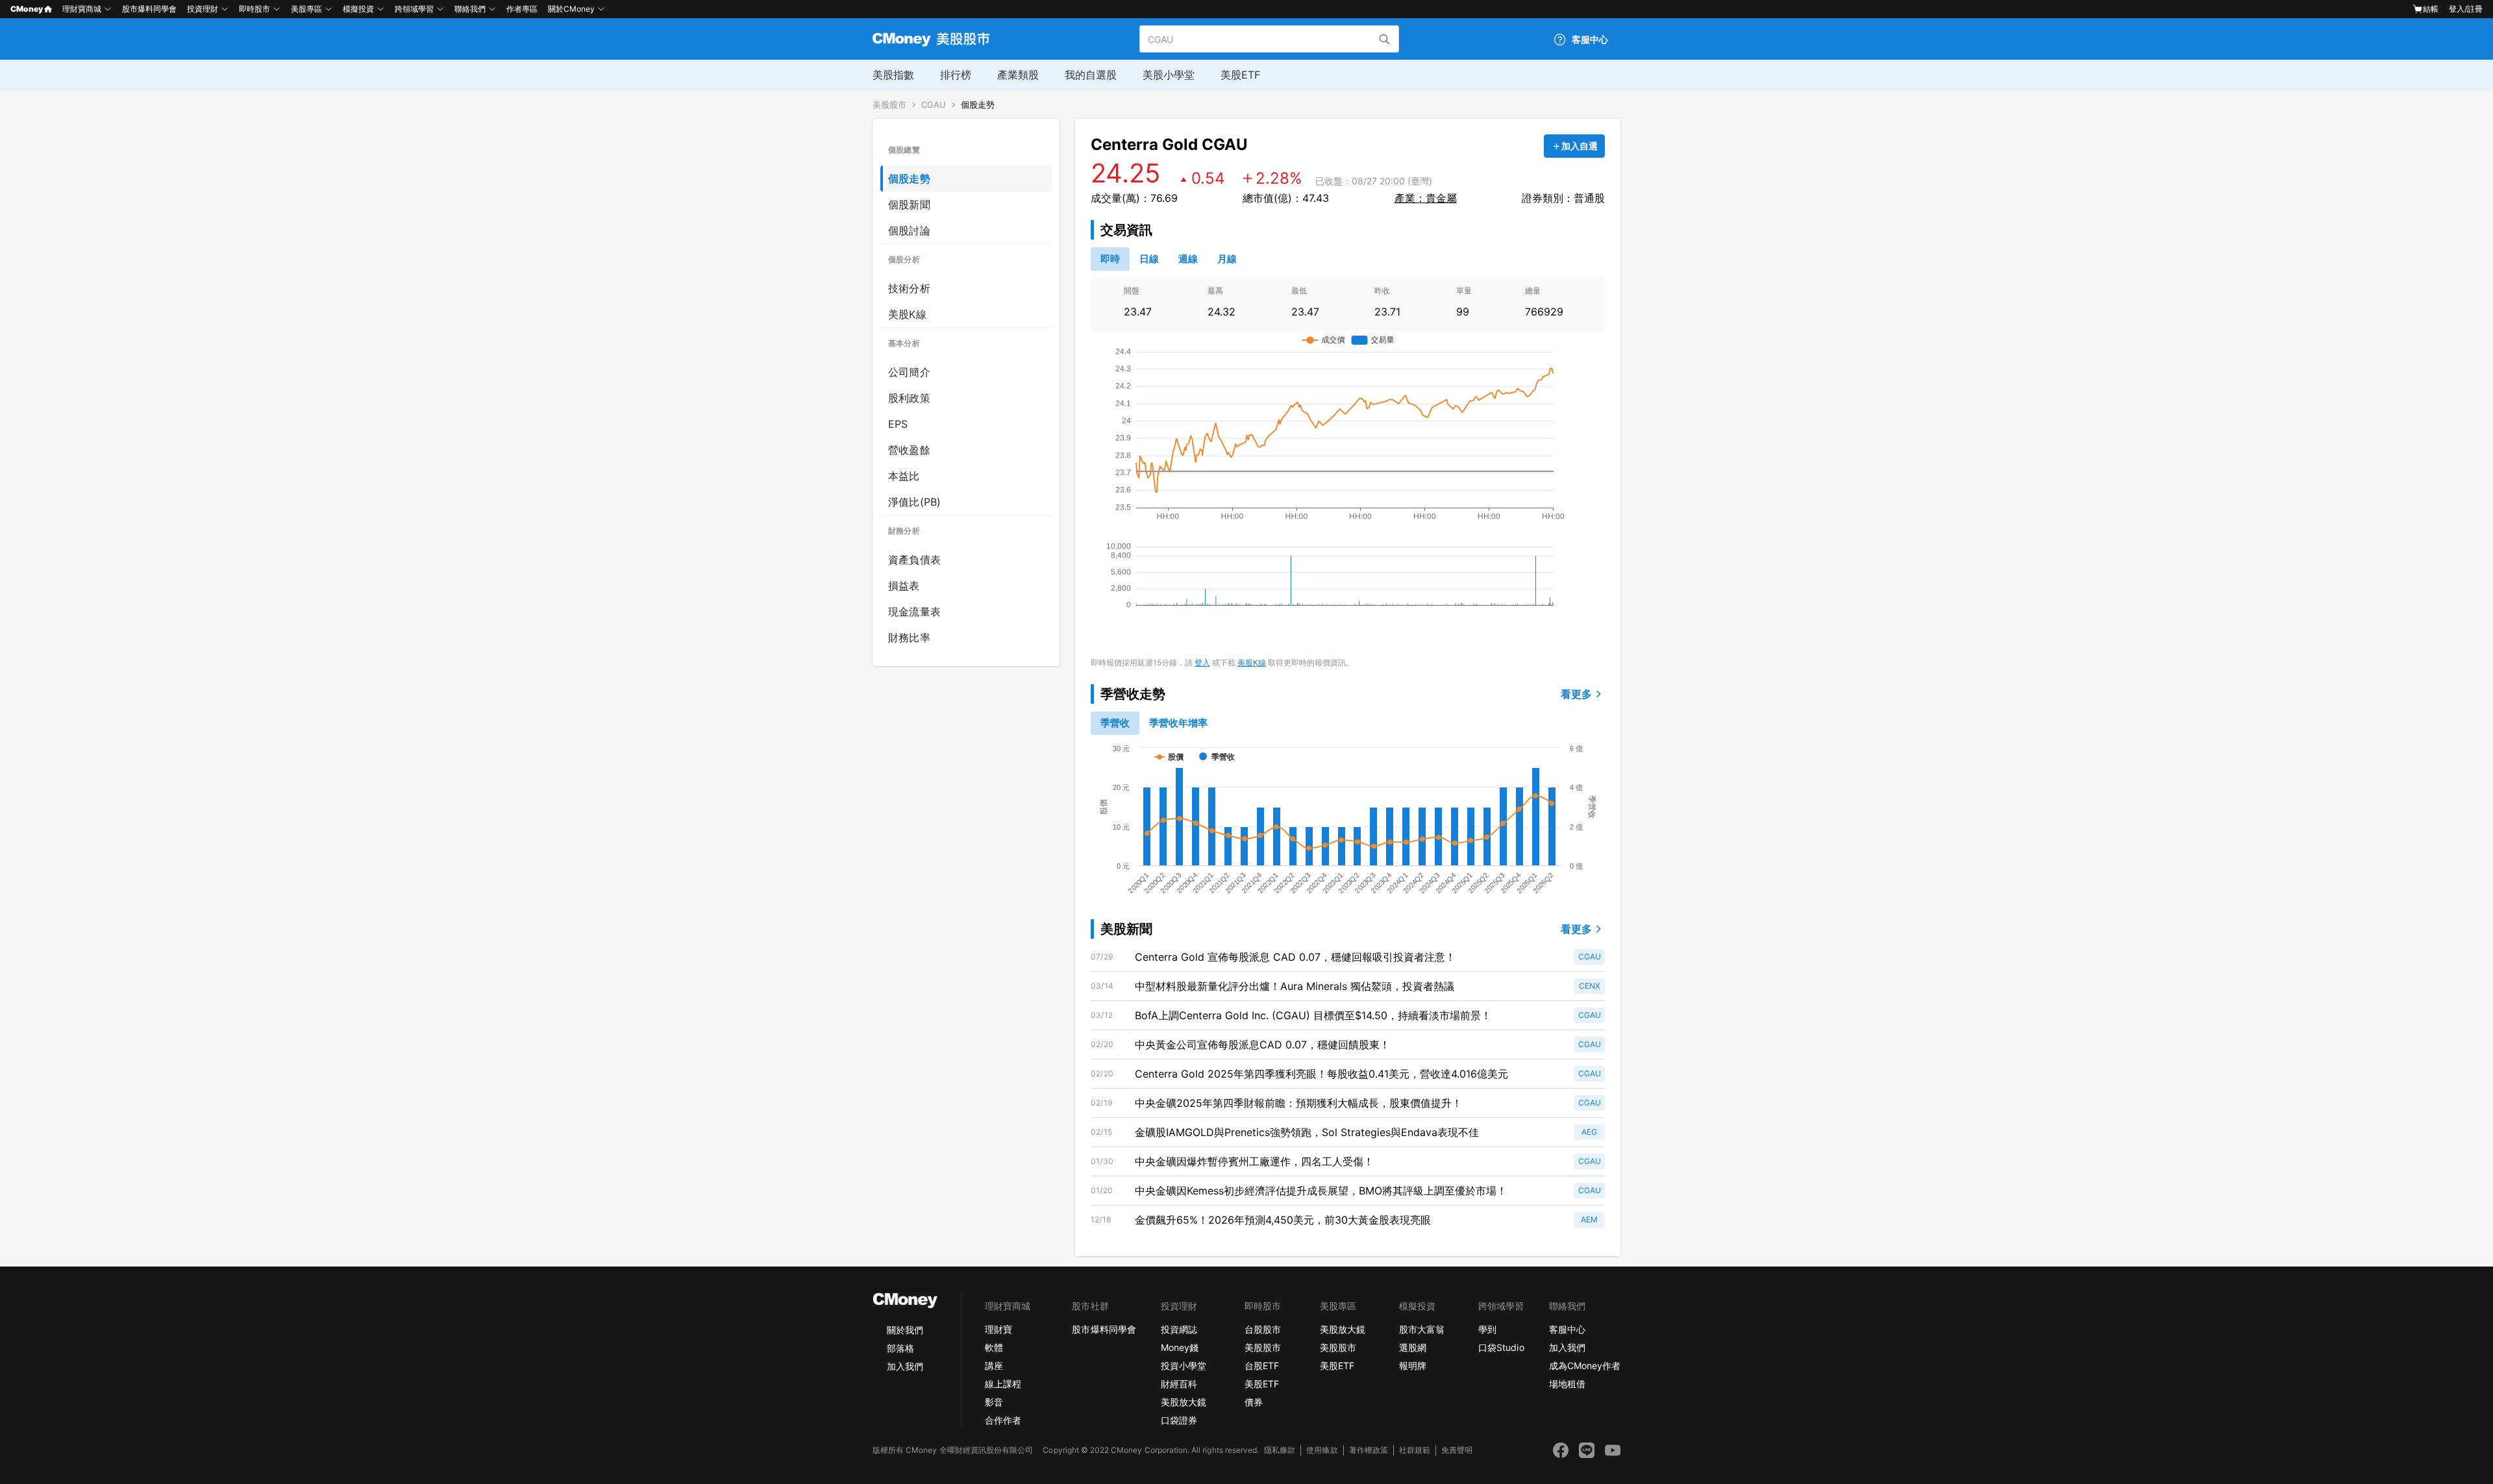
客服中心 (1567, 1329)
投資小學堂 (1184, 1366)
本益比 (904, 476)
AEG (1589, 1132)
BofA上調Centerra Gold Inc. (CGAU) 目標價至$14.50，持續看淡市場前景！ (1313, 1015)
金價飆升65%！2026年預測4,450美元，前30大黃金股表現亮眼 (1283, 1220)
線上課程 (1003, 1384)
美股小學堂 (1169, 75)
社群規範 (1415, 1450)
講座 (994, 1366)
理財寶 (998, 1329)
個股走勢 (978, 105)
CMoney (27, 9)
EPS (898, 424)
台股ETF (1262, 1366)
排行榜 (956, 75)
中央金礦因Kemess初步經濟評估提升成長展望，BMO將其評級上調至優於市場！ (1321, 1191)
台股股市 (1263, 1329)
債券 (1254, 1402)
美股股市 (889, 105)
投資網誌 (1179, 1329)
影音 (994, 1402)
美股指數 (893, 75)
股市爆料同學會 (149, 9)
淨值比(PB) (914, 502)
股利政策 (909, 398)
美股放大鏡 (1184, 1402)
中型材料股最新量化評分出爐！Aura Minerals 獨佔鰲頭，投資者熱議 (1295, 986)
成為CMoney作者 (1585, 1366)
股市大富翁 (1422, 1329)
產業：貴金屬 (1426, 198)
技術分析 (909, 288)
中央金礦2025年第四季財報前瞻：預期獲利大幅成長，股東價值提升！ (1298, 1103)
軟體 (994, 1347)
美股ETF (1240, 75)
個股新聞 (909, 204)
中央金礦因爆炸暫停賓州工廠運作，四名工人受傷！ (1254, 1161)
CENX (1590, 986)
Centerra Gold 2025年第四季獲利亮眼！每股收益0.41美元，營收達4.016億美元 (1321, 1074)
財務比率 (909, 637)
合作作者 (1003, 1420)
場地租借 (1567, 1384)
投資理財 (203, 9)
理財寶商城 (82, 9)
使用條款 (1322, 1450)
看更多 (1576, 694)
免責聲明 (1457, 1450)
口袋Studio (1501, 1347)
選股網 (1413, 1347)
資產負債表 (914, 560)
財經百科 (1179, 1384)
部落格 (900, 1348)
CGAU (934, 105)
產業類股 (1018, 75)
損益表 (904, 586)
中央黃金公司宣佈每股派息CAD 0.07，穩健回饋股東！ (1262, 1045)
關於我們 (905, 1330)
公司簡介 (909, 372)
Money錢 (1180, 1347)
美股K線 (907, 314)
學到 (1487, 1329)
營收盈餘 (909, 450)
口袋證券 (1179, 1420)
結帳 (2431, 9)
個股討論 (909, 230)
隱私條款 (1280, 1450)
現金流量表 (914, 612)
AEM (1589, 1219)
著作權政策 (1369, 1450)
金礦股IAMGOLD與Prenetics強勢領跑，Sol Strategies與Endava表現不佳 (1307, 1132)
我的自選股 (1091, 75)
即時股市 (254, 9)
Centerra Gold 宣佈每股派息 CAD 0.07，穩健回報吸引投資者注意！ (1295, 957)
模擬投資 (358, 9)
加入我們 (905, 1366)
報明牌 (1413, 1366)
